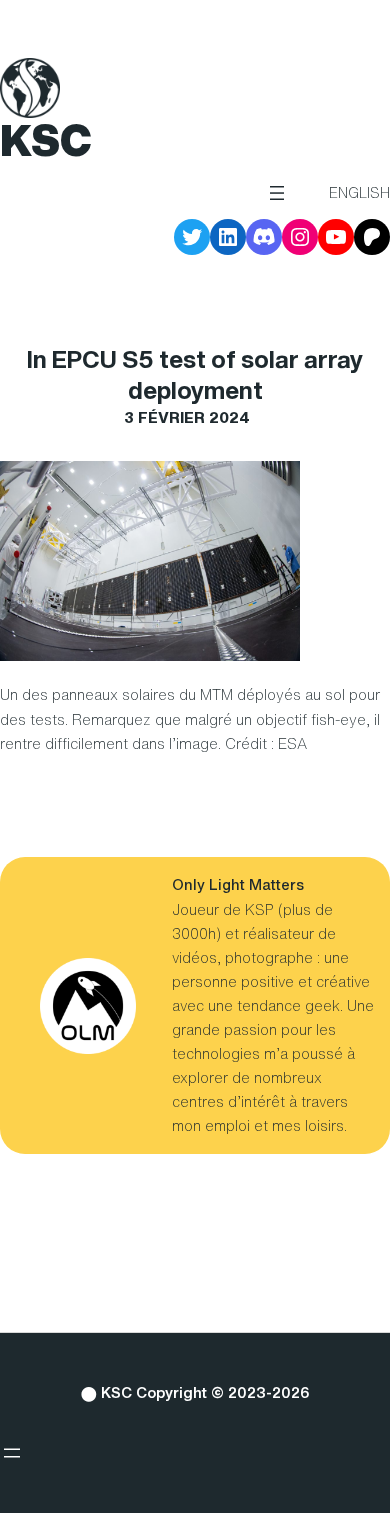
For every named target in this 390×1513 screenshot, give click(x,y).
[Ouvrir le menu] (277, 193)
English (359, 192)
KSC (46, 140)
